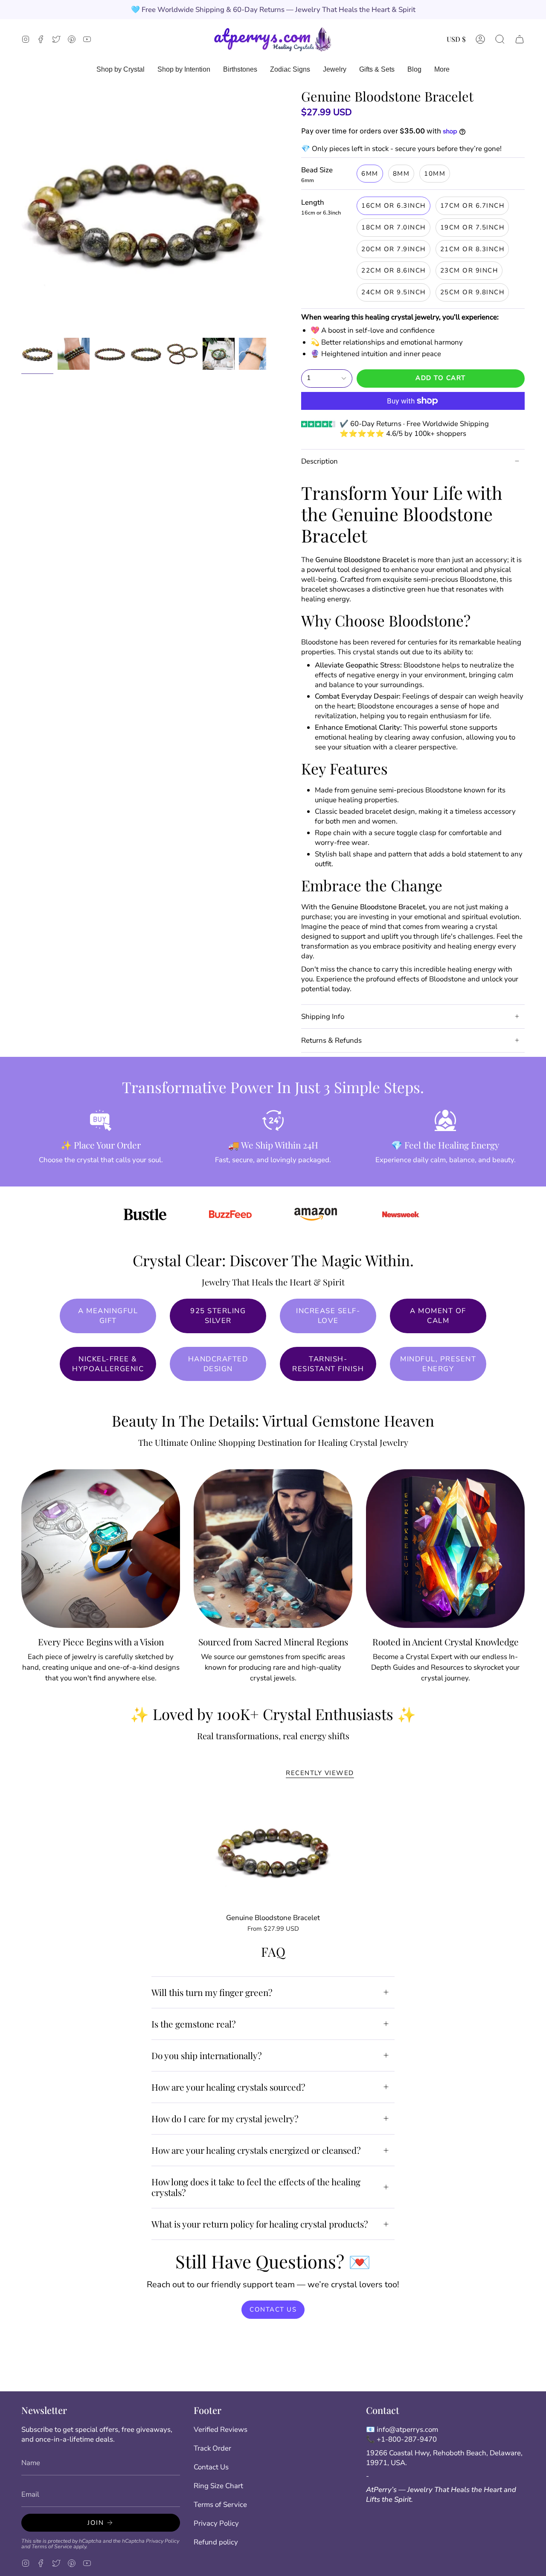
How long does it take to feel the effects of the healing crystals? (256, 2187)
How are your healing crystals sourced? (228, 2087)
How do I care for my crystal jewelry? (225, 2118)
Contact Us (211, 2467)
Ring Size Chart (218, 2486)
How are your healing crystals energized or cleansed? (256, 2150)
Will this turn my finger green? (212, 1992)
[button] (500, 39)
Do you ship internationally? (207, 2055)
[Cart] (520, 39)
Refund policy (216, 2542)
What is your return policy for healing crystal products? (260, 2224)
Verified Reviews (221, 2430)
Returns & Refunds (331, 1040)
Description (319, 461)
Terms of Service (52, 2546)
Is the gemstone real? (194, 2024)
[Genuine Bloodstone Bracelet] (273, 1851)
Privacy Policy (163, 2541)
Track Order (212, 2448)
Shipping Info (323, 1017)
